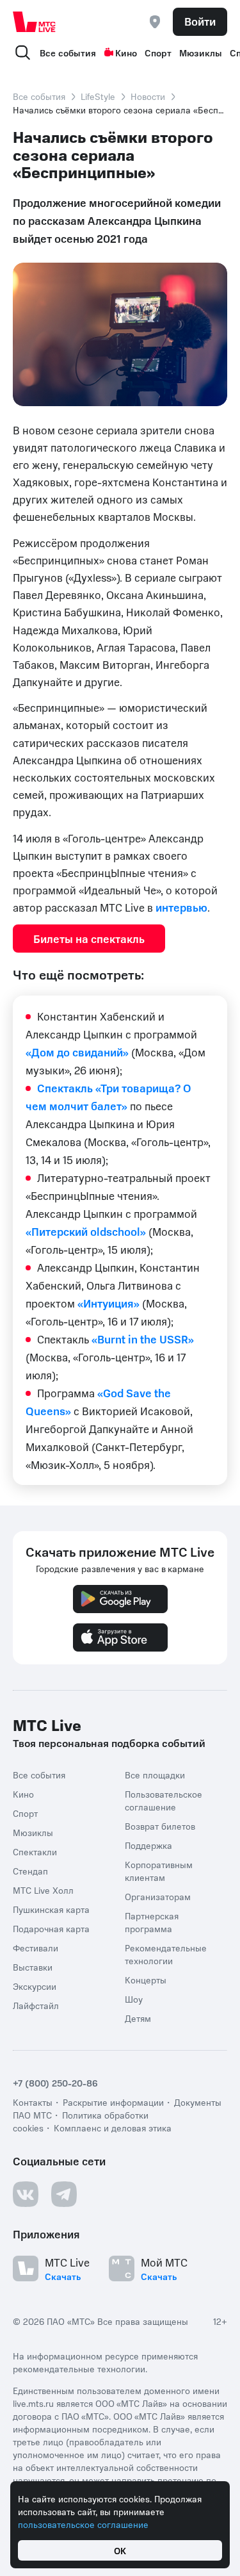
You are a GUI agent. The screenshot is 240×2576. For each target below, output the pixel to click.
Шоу (134, 1999)
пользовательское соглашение (83, 2524)
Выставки (33, 1967)
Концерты (146, 1980)
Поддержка (148, 1845)
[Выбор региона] (155, 22)
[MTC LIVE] (35, 22)
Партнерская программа (152, 1922)
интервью (181, 907)
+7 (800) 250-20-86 (55, 2083)
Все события (68, 53)
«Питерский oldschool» (86, 1231)
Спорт (158, 53)
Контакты (33, 2102)
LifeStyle (98, 96)
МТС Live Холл (43, 1890)
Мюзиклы (201, 53)
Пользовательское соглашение (164, 1800)
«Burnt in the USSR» (143, 1339)
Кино (126, 53)
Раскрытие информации (113, 2102)
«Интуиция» (108, 1303)
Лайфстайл (36, 2005)
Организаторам (158, 1896)
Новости (148, 96)
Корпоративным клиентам (159, 1871)
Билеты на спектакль (89, 939)
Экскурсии (35, 1986)
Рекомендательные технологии (166, 1954)
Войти (200, 21)
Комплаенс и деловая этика (113, 2128)
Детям (138, 2018)
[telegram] (64, 2194)
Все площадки (155, 1775)
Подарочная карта (51, 1928)
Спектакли (35, 1851)
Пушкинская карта (51, 1909)
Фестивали (36, 1948)
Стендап (30, 1871)
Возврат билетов (160, 1826)
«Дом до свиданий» (77, 1052)
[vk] (26, 2194)
